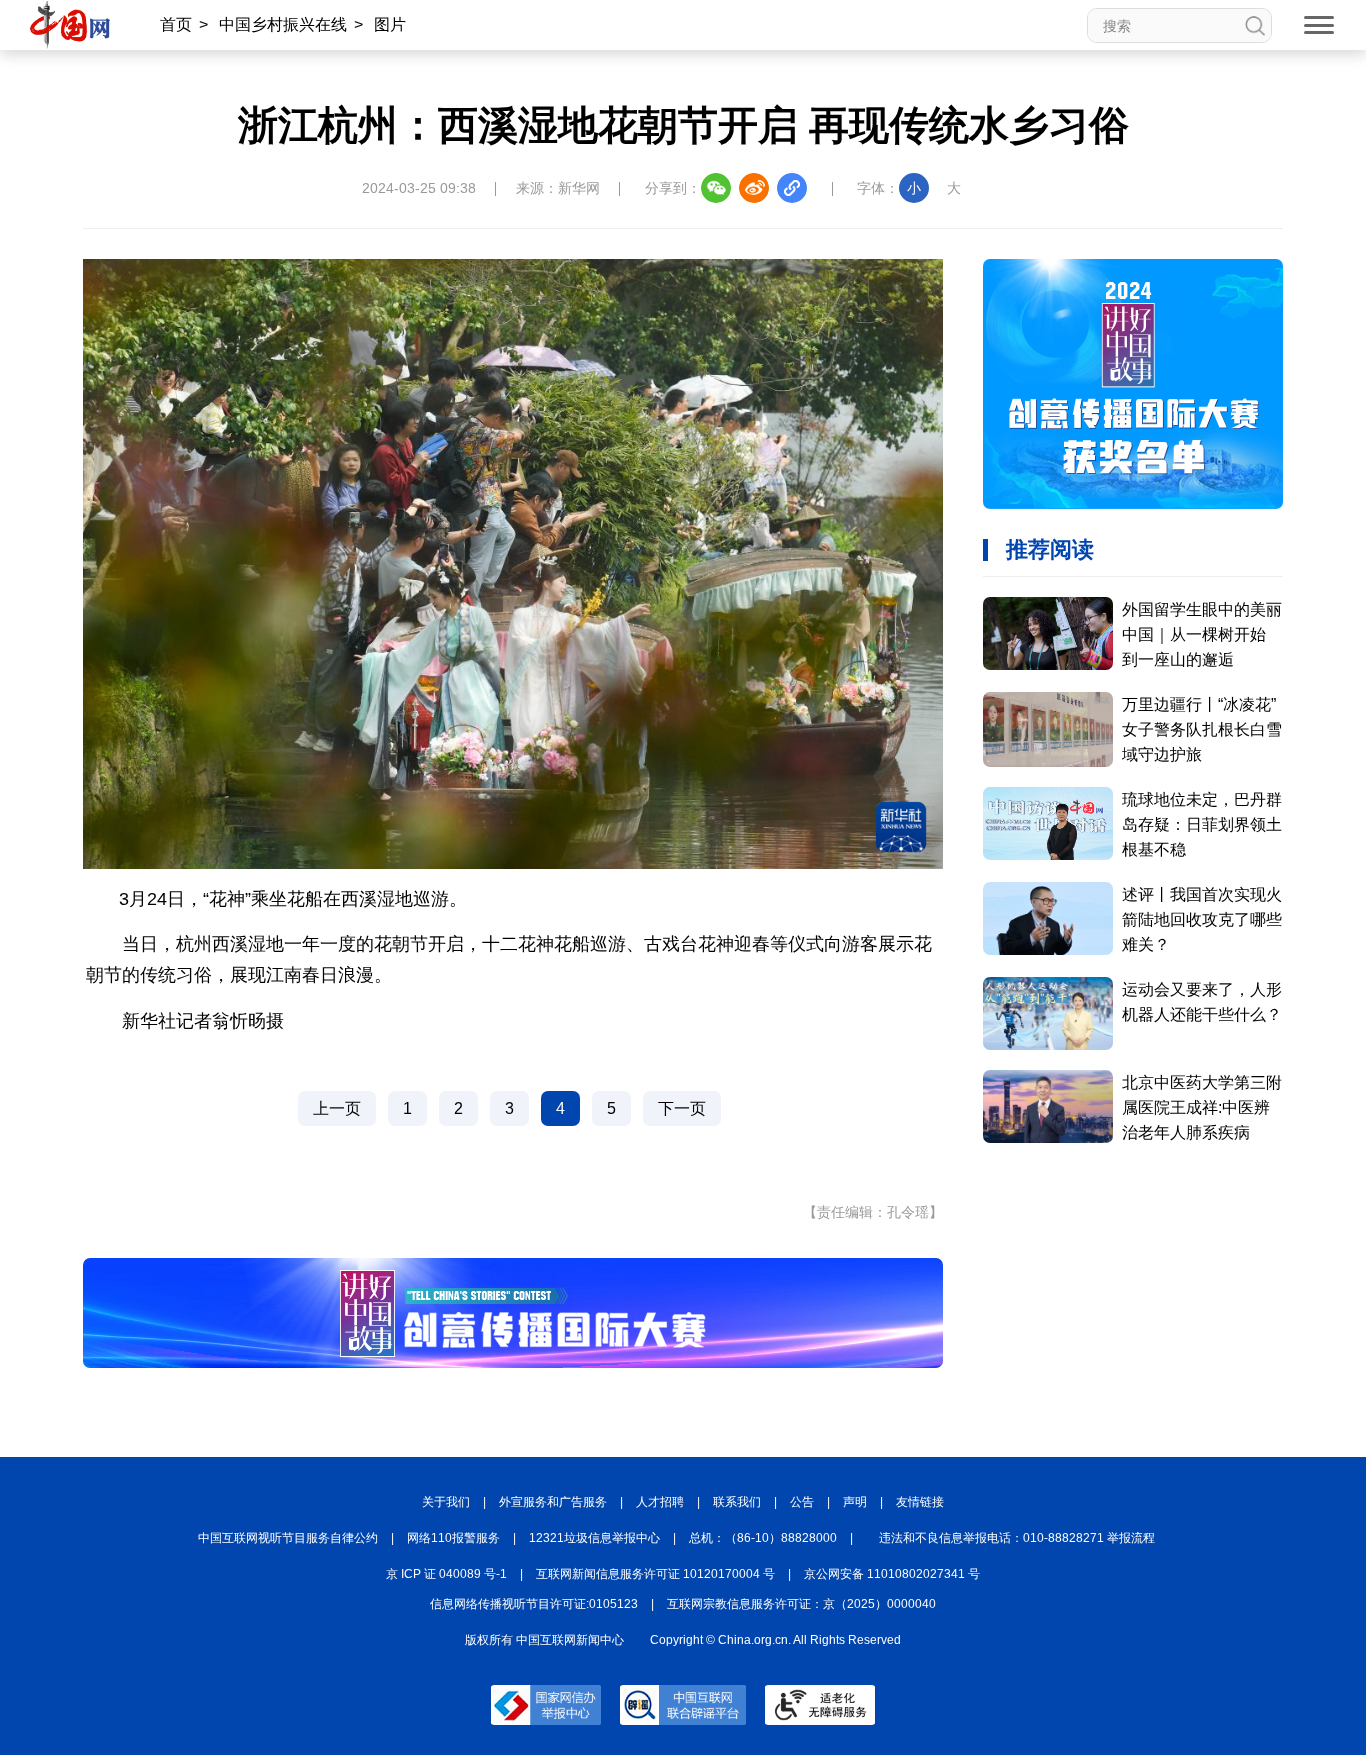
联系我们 (737, 1502)
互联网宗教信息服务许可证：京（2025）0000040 (801, 1604)
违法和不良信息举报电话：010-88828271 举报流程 (1017, 1538)
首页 (176, 24)
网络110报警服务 (453, 1538)
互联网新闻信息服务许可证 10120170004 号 (655, 1574)
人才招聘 (660, 1502)
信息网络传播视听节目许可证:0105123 (534, 1604)
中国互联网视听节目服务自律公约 (288, 1538)
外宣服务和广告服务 (553, 1502)
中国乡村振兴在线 (283, 24)
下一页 (682, 1108)
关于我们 (446, 1502)
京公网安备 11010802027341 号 (892, 1574)
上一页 (337, 1108)
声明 (855, 1502)
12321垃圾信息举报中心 (594, 1538)
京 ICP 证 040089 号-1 (446, 1574)
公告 (802, 1502)
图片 (390, 24)
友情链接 (920, 1502)
